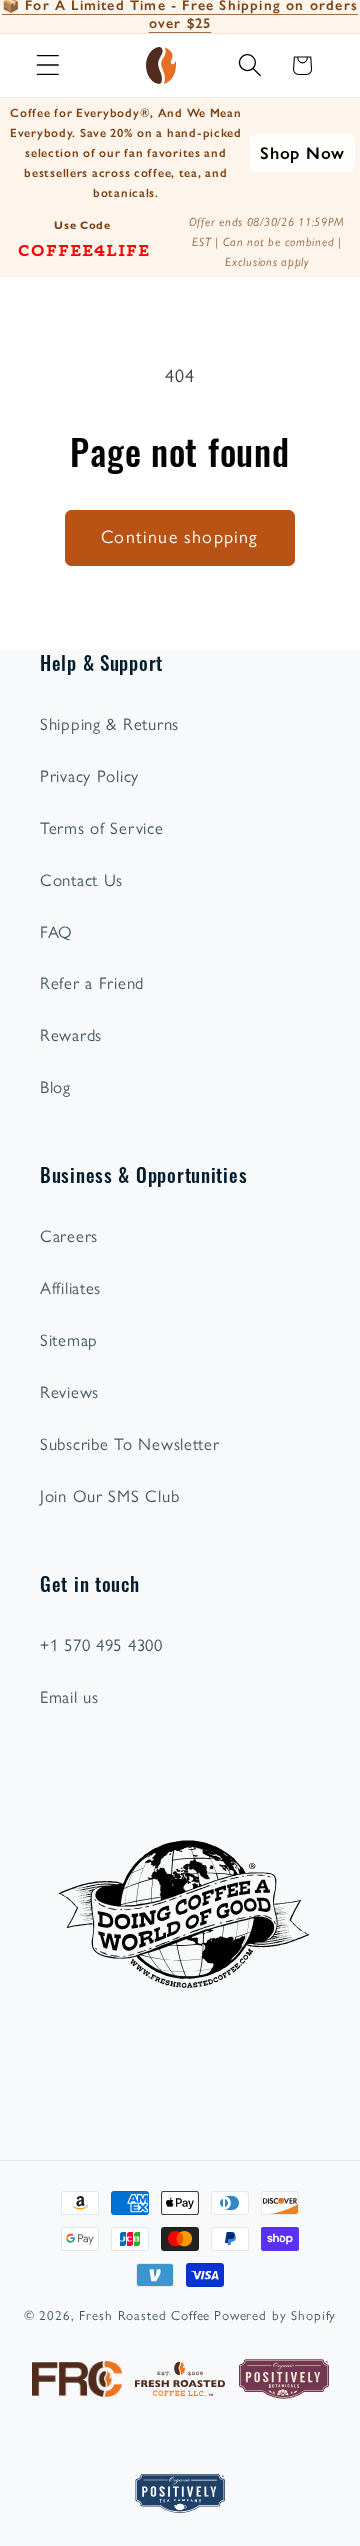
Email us (69, 1697)
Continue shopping (179, 537)
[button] (48, 65)
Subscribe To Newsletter (130, 1444)
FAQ (56, 932)
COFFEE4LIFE (84, 249)
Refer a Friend (92, 983)
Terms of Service (102, 828)
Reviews (69, 1392)
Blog (55, 1087)
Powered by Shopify (275, 2315)
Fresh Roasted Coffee (144, 2315)
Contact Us (81, 880)
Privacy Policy (89, 776)
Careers (69, 1236)
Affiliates (70, 1288)
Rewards (71, 1035)
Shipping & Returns (109, 724)
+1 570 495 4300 (101, 1645)
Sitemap (69, 1340)
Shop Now (302, 153)
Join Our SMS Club (109, 1496)
